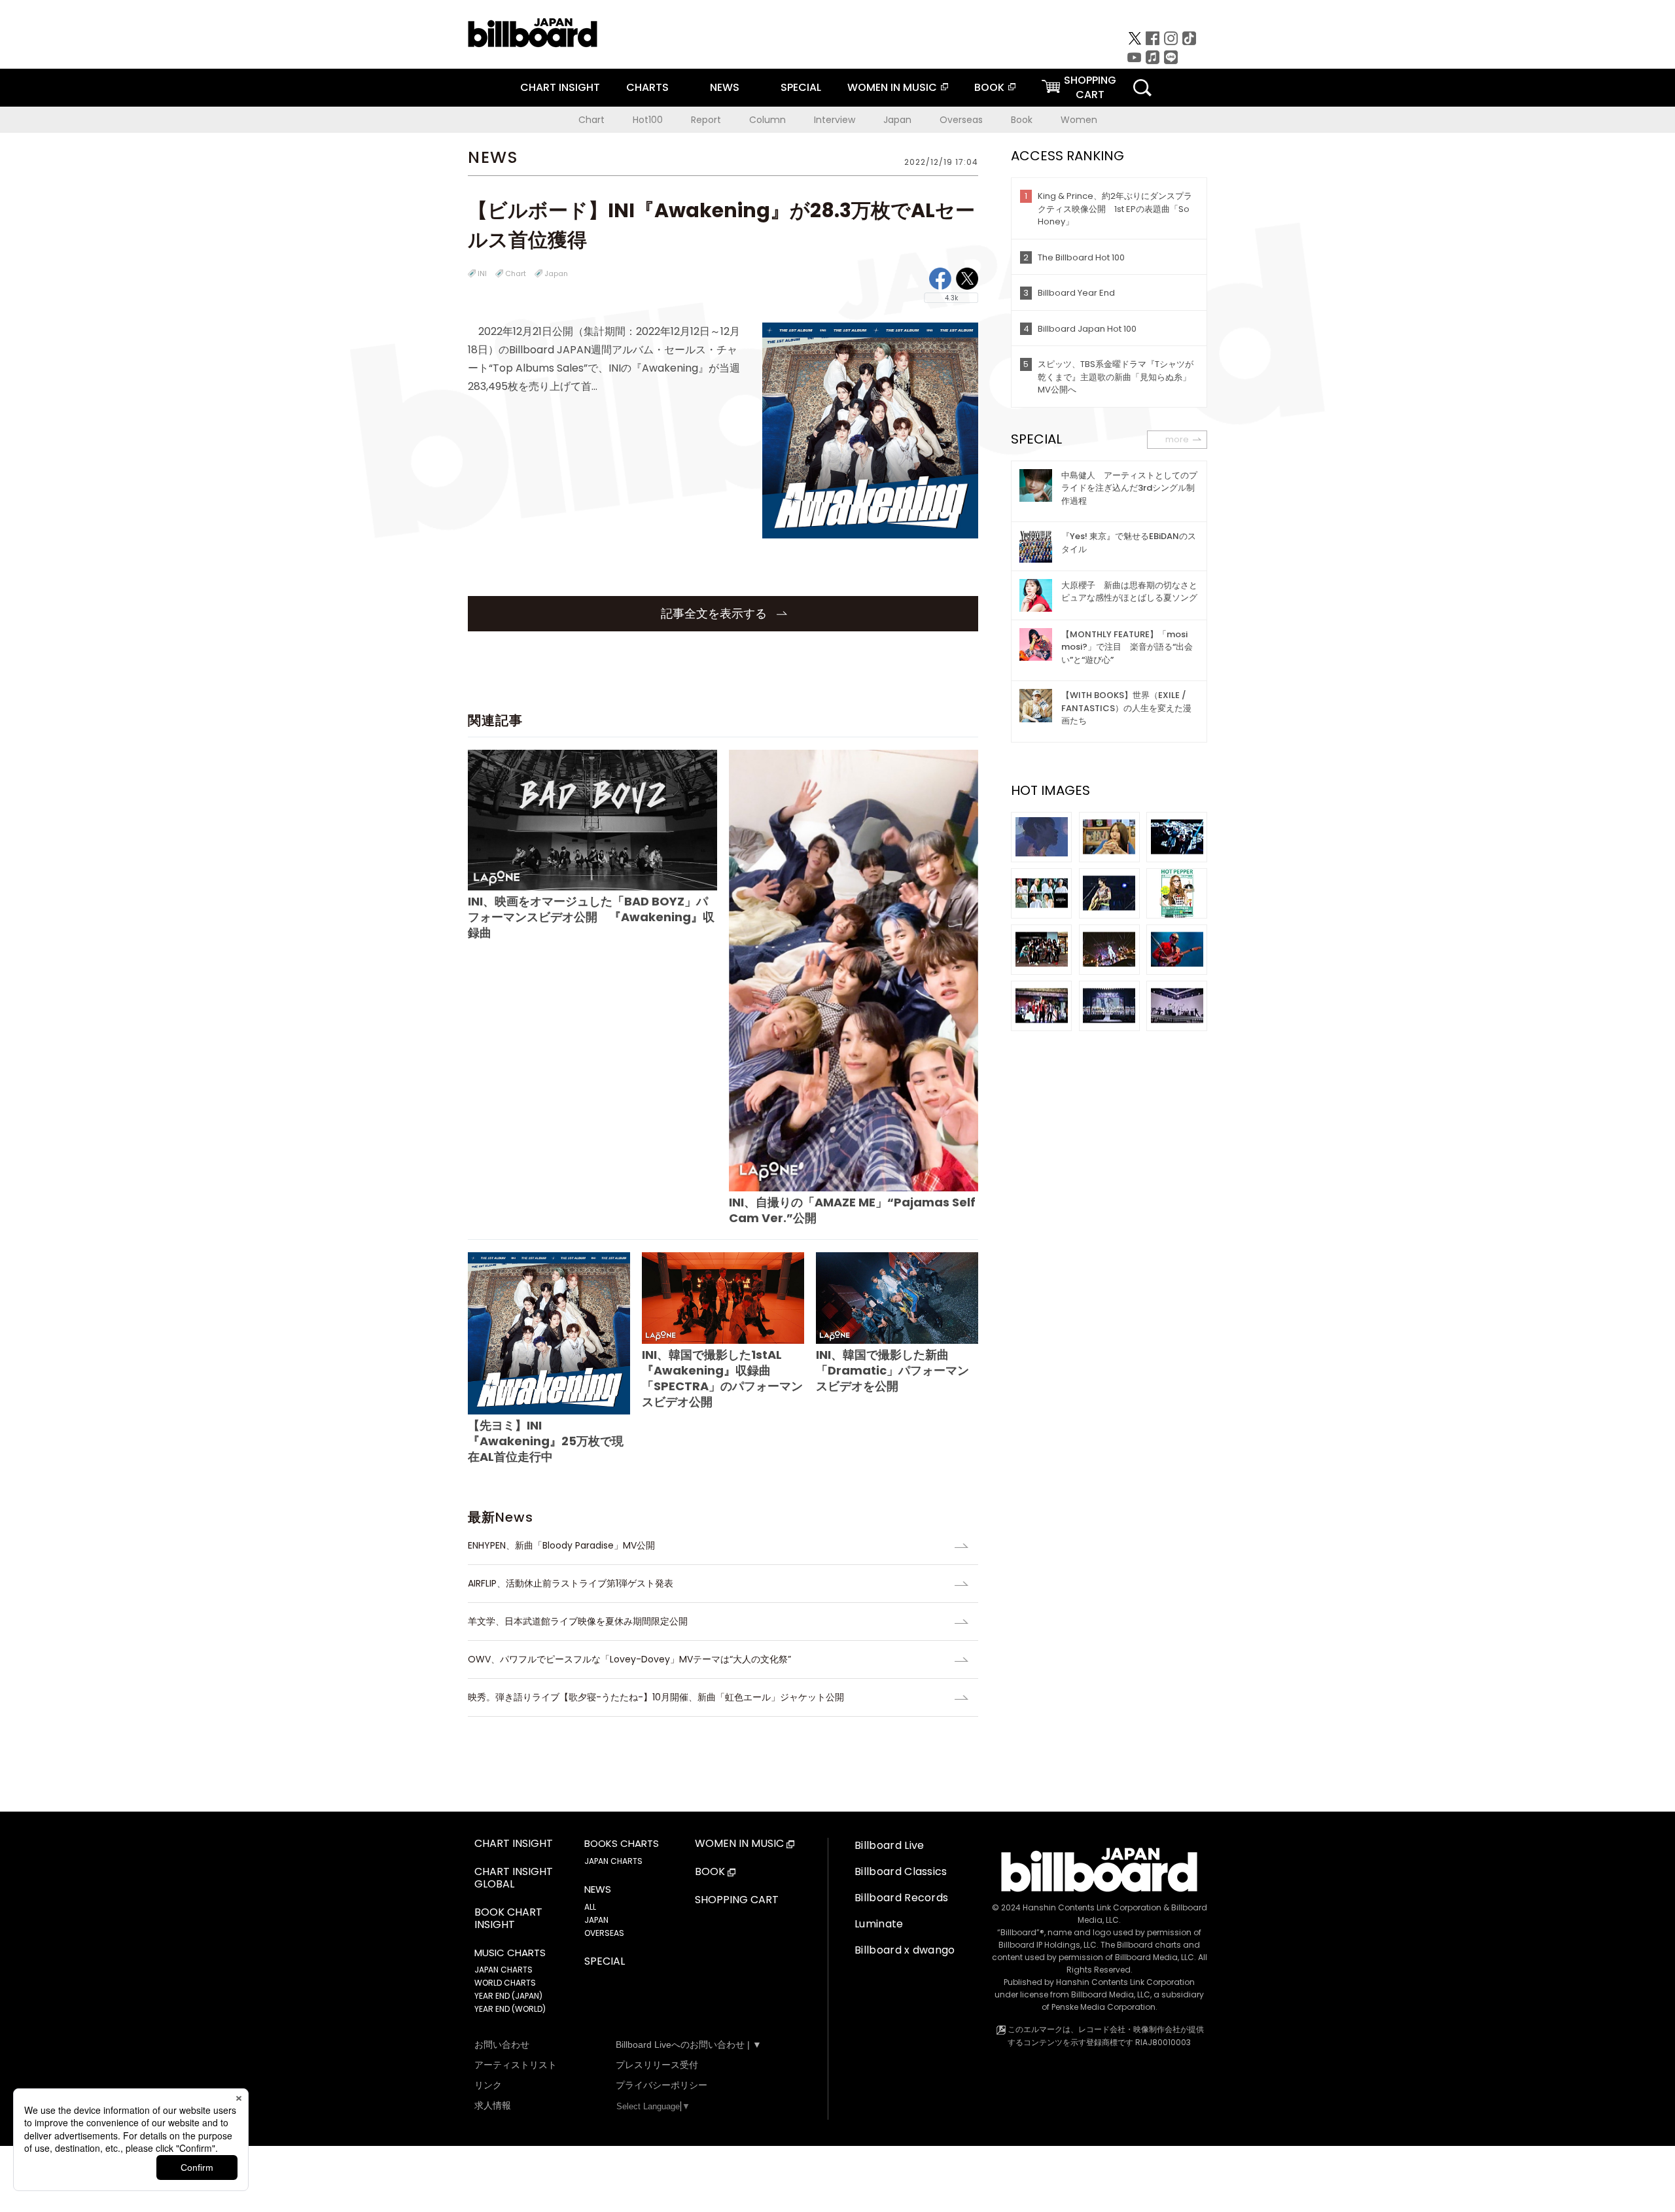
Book (1022, 120)
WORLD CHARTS (505, 1983)
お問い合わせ (502, 2045)
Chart (591, 120)
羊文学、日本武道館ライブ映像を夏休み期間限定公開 (578, 1621)
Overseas (961, 120)
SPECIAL (801, 87)
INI (482, 273)
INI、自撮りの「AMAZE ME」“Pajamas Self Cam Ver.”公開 (852, 1210)
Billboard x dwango (905, 1950)
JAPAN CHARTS (503, 1970)
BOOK (989, 87)
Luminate (879, 1924)
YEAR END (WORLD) (510, 2009)
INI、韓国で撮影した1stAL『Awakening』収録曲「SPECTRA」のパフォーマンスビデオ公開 (722, 1378)
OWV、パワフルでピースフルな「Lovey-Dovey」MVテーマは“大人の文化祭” (629, 1659)
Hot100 (648, 120)
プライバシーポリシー (661, 2085)
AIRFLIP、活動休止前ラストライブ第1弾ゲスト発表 (571, 1583)
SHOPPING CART (737, 1900)
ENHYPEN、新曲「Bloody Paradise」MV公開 (561, 1545)
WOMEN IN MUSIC (892, 87)
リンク (488, 2085)
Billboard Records (901, 1898)
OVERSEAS (604, 1933)
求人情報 (493, 2105)
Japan (897, 120)
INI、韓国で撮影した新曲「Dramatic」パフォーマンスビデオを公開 (892, 1370)
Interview (835, 120)
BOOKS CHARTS (622, 1844)
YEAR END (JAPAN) (508, 1996)
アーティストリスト (516, 2065)
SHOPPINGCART (1090, 87)
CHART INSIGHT (560, 87)
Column (767, 120)
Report (706, 120)
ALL (590, 1907)
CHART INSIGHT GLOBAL (514, 1878)
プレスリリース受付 (657, 2065)
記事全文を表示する (715, 613)
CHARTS (647, 87)
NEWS (725, 87)
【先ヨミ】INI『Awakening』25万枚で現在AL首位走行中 (546, 1441)
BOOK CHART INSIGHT (508, 1919)
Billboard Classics (901, 1871)
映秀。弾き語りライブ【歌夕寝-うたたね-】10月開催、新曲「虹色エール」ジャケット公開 (656, 1697)
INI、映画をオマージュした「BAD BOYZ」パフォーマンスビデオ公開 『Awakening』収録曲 (591, 917)
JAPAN (596, 1920)
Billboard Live (889, 1845)
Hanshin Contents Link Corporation (1092, 1907)
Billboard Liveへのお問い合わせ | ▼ (689, 2045)
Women (1079, 120)
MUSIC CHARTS (510, 1953)
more (1177, 439)
